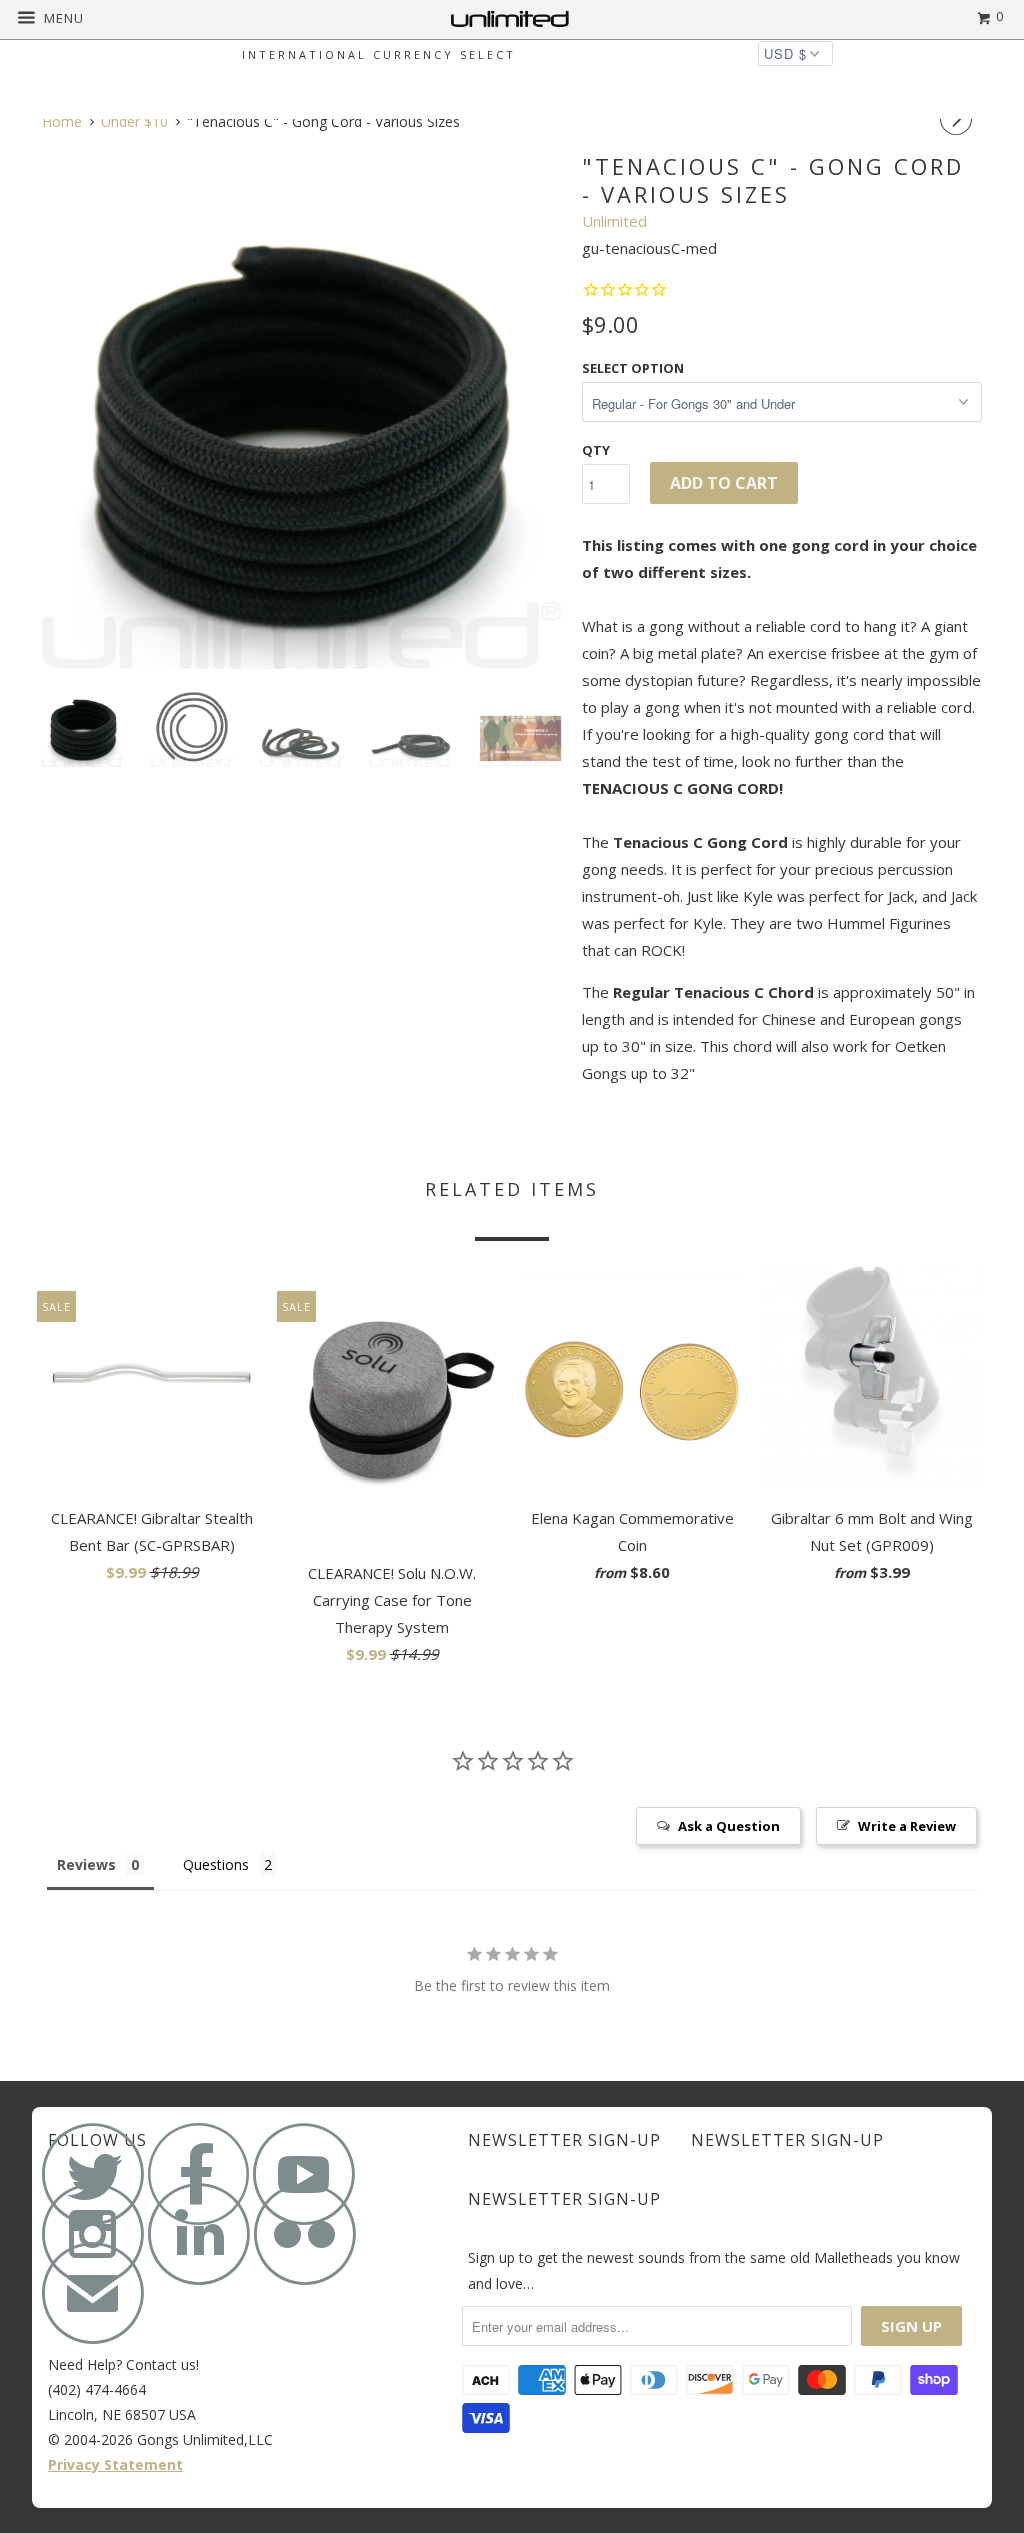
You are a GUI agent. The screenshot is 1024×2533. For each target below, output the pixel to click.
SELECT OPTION (633, 368)
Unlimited (614, 221)
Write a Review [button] (907, 1826)
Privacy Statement (115, 2464)
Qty (596, 450)
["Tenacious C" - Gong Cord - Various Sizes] (302, 409)
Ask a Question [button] (729, 1826)
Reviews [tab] (86, 1864)
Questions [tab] (216, 1864)
